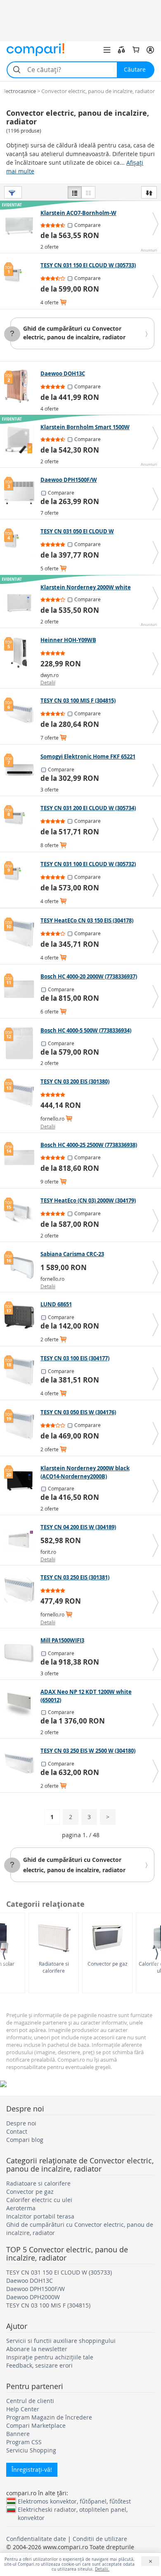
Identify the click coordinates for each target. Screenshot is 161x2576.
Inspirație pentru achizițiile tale (50, 2357)
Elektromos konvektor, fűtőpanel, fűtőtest (74, 2501)
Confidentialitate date (36, 2539)
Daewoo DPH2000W (33, 2297)
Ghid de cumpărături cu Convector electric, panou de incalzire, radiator (74, 333)
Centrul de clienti (30, 2401)
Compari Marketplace (36, 2425)
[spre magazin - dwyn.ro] (21, 653)
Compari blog (25, 2140)
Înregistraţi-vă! (32, 2470)
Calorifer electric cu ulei (39, 2200)
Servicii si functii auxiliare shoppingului (61, 2341)
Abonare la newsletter (37, 2349)
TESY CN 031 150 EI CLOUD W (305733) (59, 2272)
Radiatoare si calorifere (54, 1967)
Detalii (48, 682)
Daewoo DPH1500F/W (36, 2289)
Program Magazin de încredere (49, 2417)
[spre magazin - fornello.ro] (21, 1094)
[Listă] (75, 192)
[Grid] (88, 192)
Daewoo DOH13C (30, 2281)
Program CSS (24, 2442)
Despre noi (21, 2123)
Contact (17, 2131)
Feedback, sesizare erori (39, 2365)
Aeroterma (21, 2208)
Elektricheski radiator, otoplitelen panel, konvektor (73, 2509)
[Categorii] (107, 50)
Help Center (23, 2409)
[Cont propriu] (150, 50)
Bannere (18, 2434)
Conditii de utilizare (100, 2539)
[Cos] (136, 50)
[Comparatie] (121, 50)
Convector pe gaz (108, 1964)
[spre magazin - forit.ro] (21, 1540)
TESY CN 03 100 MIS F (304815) (48, 2305)
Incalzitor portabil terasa (40, 2216)
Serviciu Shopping (31, 2450)
